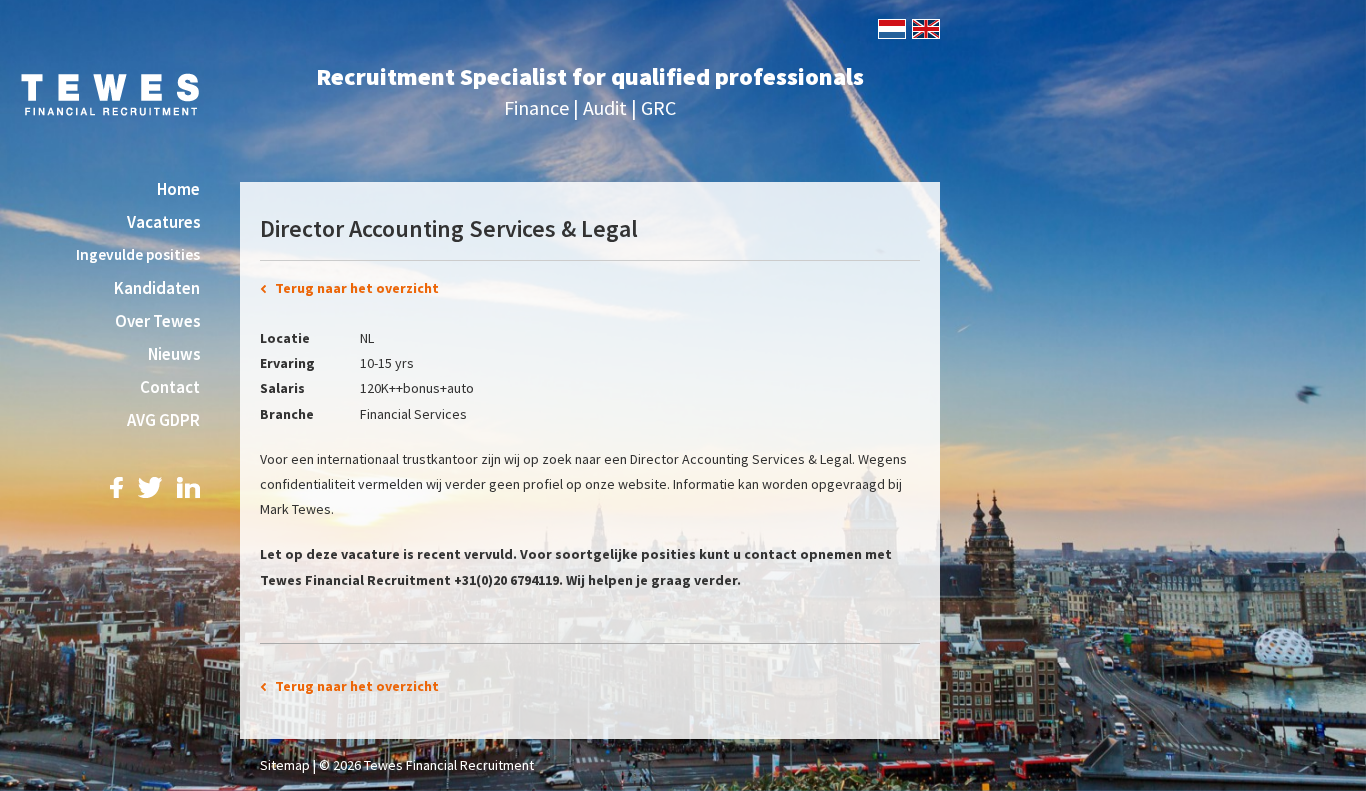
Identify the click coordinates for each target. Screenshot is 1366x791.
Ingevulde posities (138, 254)
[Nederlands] (890, 27)
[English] (924, 27)
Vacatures (163, 222)
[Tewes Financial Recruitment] (110, 93)
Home (178, 189)
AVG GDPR (163, 420)
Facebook (116, 487)
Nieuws (174, 354)
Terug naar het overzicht (357, 288)
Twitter (150, 487)
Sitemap (285, 765)
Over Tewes (157, 321)
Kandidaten (157, 288)
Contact (170, 387)
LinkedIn (188, 487)
